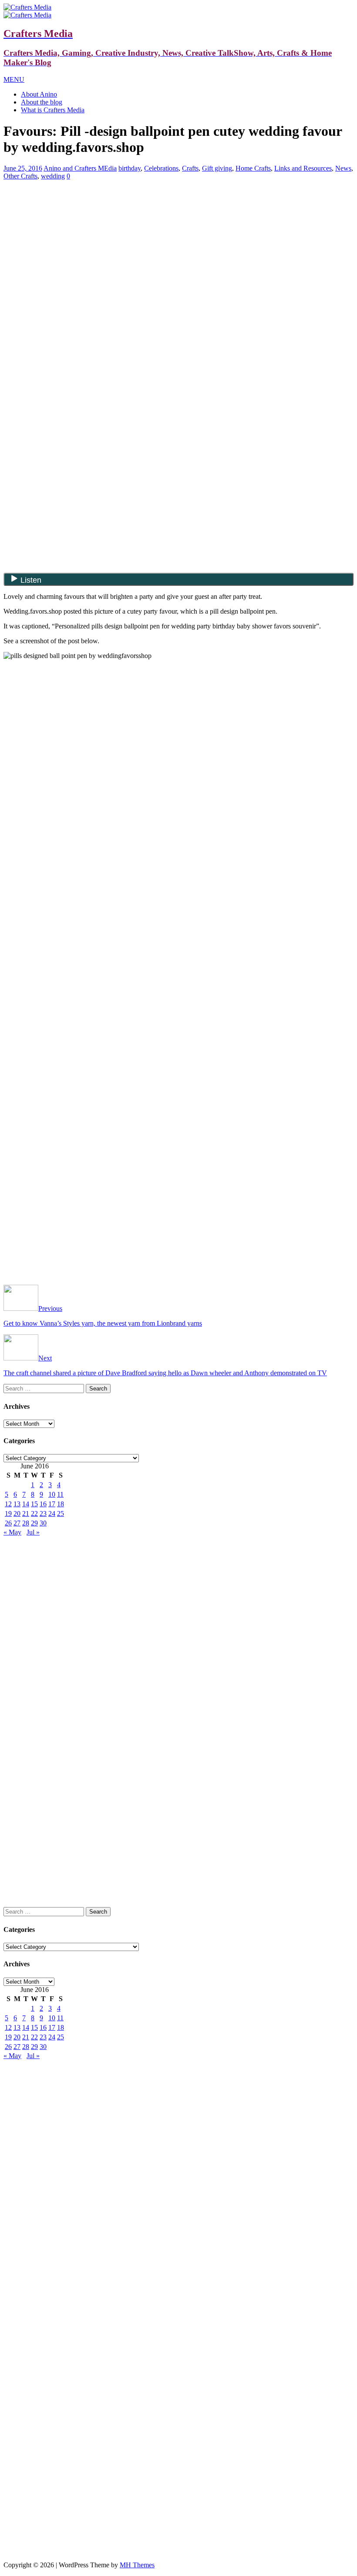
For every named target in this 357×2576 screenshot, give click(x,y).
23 (43, 1513)
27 (17, 1523)
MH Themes (137, 2565)
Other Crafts (20, 176)
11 (60, 1494)
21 (26, 1513)
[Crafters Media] (27, 7)
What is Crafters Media (53, 110)
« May (12, 1532)
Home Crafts (253, 168)
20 (17, 1513)
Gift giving (217, 168)
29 (34, 1523)
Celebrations (161, 168)
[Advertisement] (178, 248)
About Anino (39, 94)
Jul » (33, 1532)
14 (26, 1504)
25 (61, 1513)
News (343, 168)
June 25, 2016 (23, 168)
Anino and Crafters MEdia (80, 168)
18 (61, 1504)
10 (52, 1494)
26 (8, 1523)
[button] (14, 79)
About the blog (42, 102)
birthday (130, 168)
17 (52, 1504)
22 (34, 1513)
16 (43, 1504)
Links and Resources (303, 168)
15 (34, 1504)
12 (8, 1504)
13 (17, 1504)
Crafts (190, 168)
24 (52, 1513)
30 (43, 1523)
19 (8, 1513)
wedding (53, 176)
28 (26, 1523)
